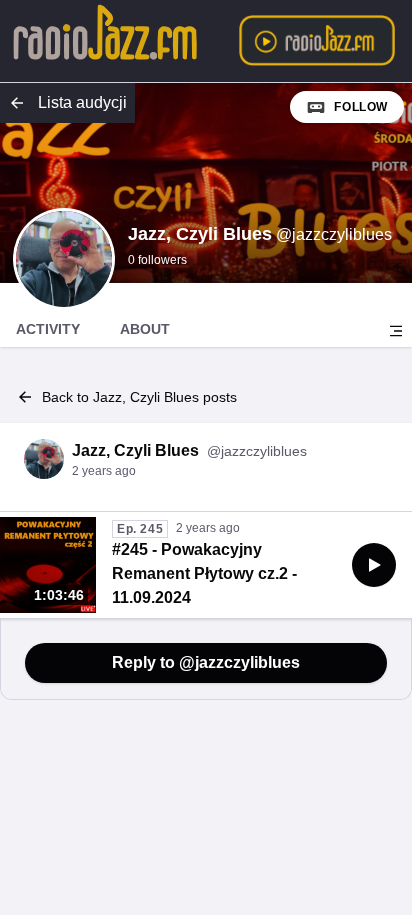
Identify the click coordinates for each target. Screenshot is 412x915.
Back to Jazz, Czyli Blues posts (139, 397)
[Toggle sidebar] (396, 331)
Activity (48, 329)
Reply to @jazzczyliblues (206, 662)
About (145, 329)
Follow (361, 107)
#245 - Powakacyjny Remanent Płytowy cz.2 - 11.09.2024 (204, 573)
